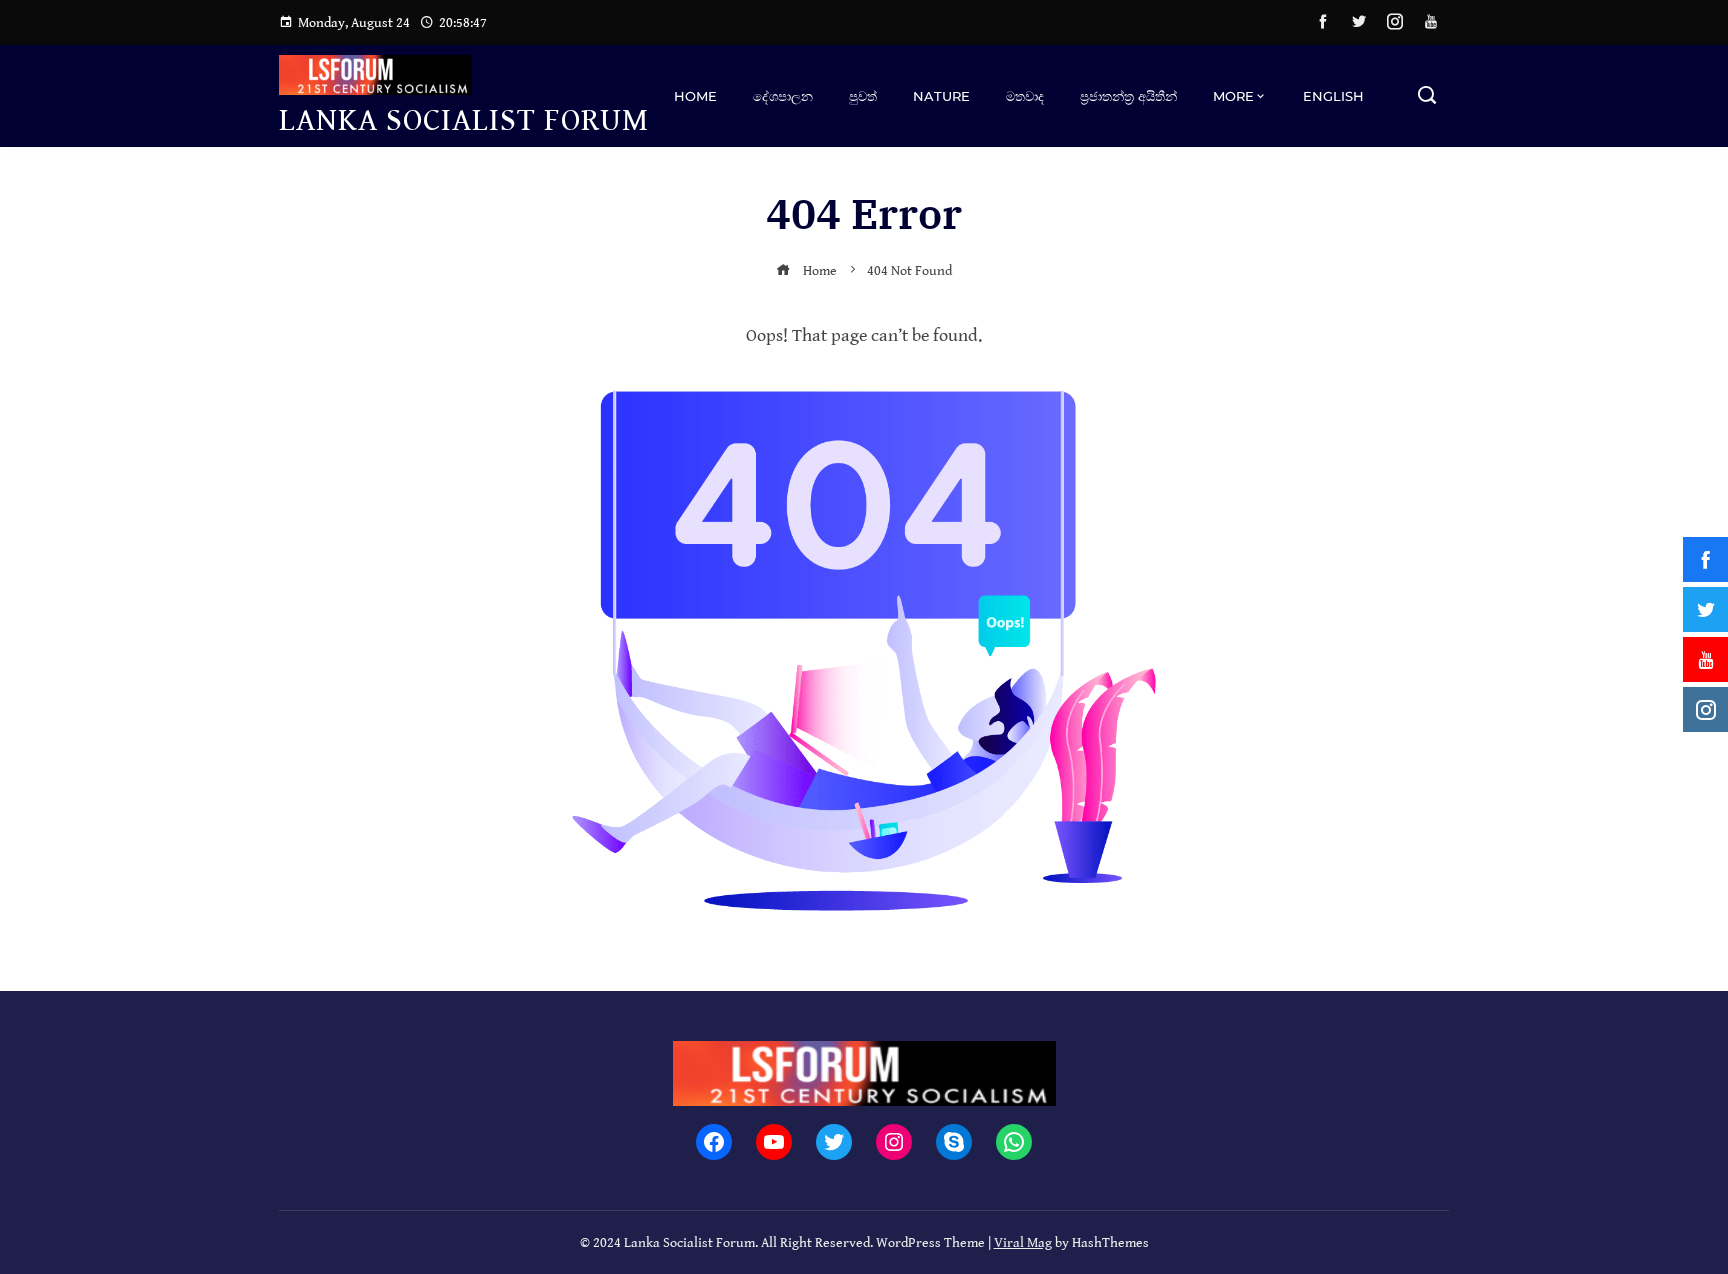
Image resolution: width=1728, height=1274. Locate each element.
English (1333, 96)
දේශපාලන (783, 96)
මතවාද (1025, 96)
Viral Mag (1023, 1242)
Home (695, 96)
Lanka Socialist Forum (464, 120)
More (1233, 96)
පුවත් (863, 96)
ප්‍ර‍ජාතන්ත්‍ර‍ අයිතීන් (1128, 96)
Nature (941, 96)
